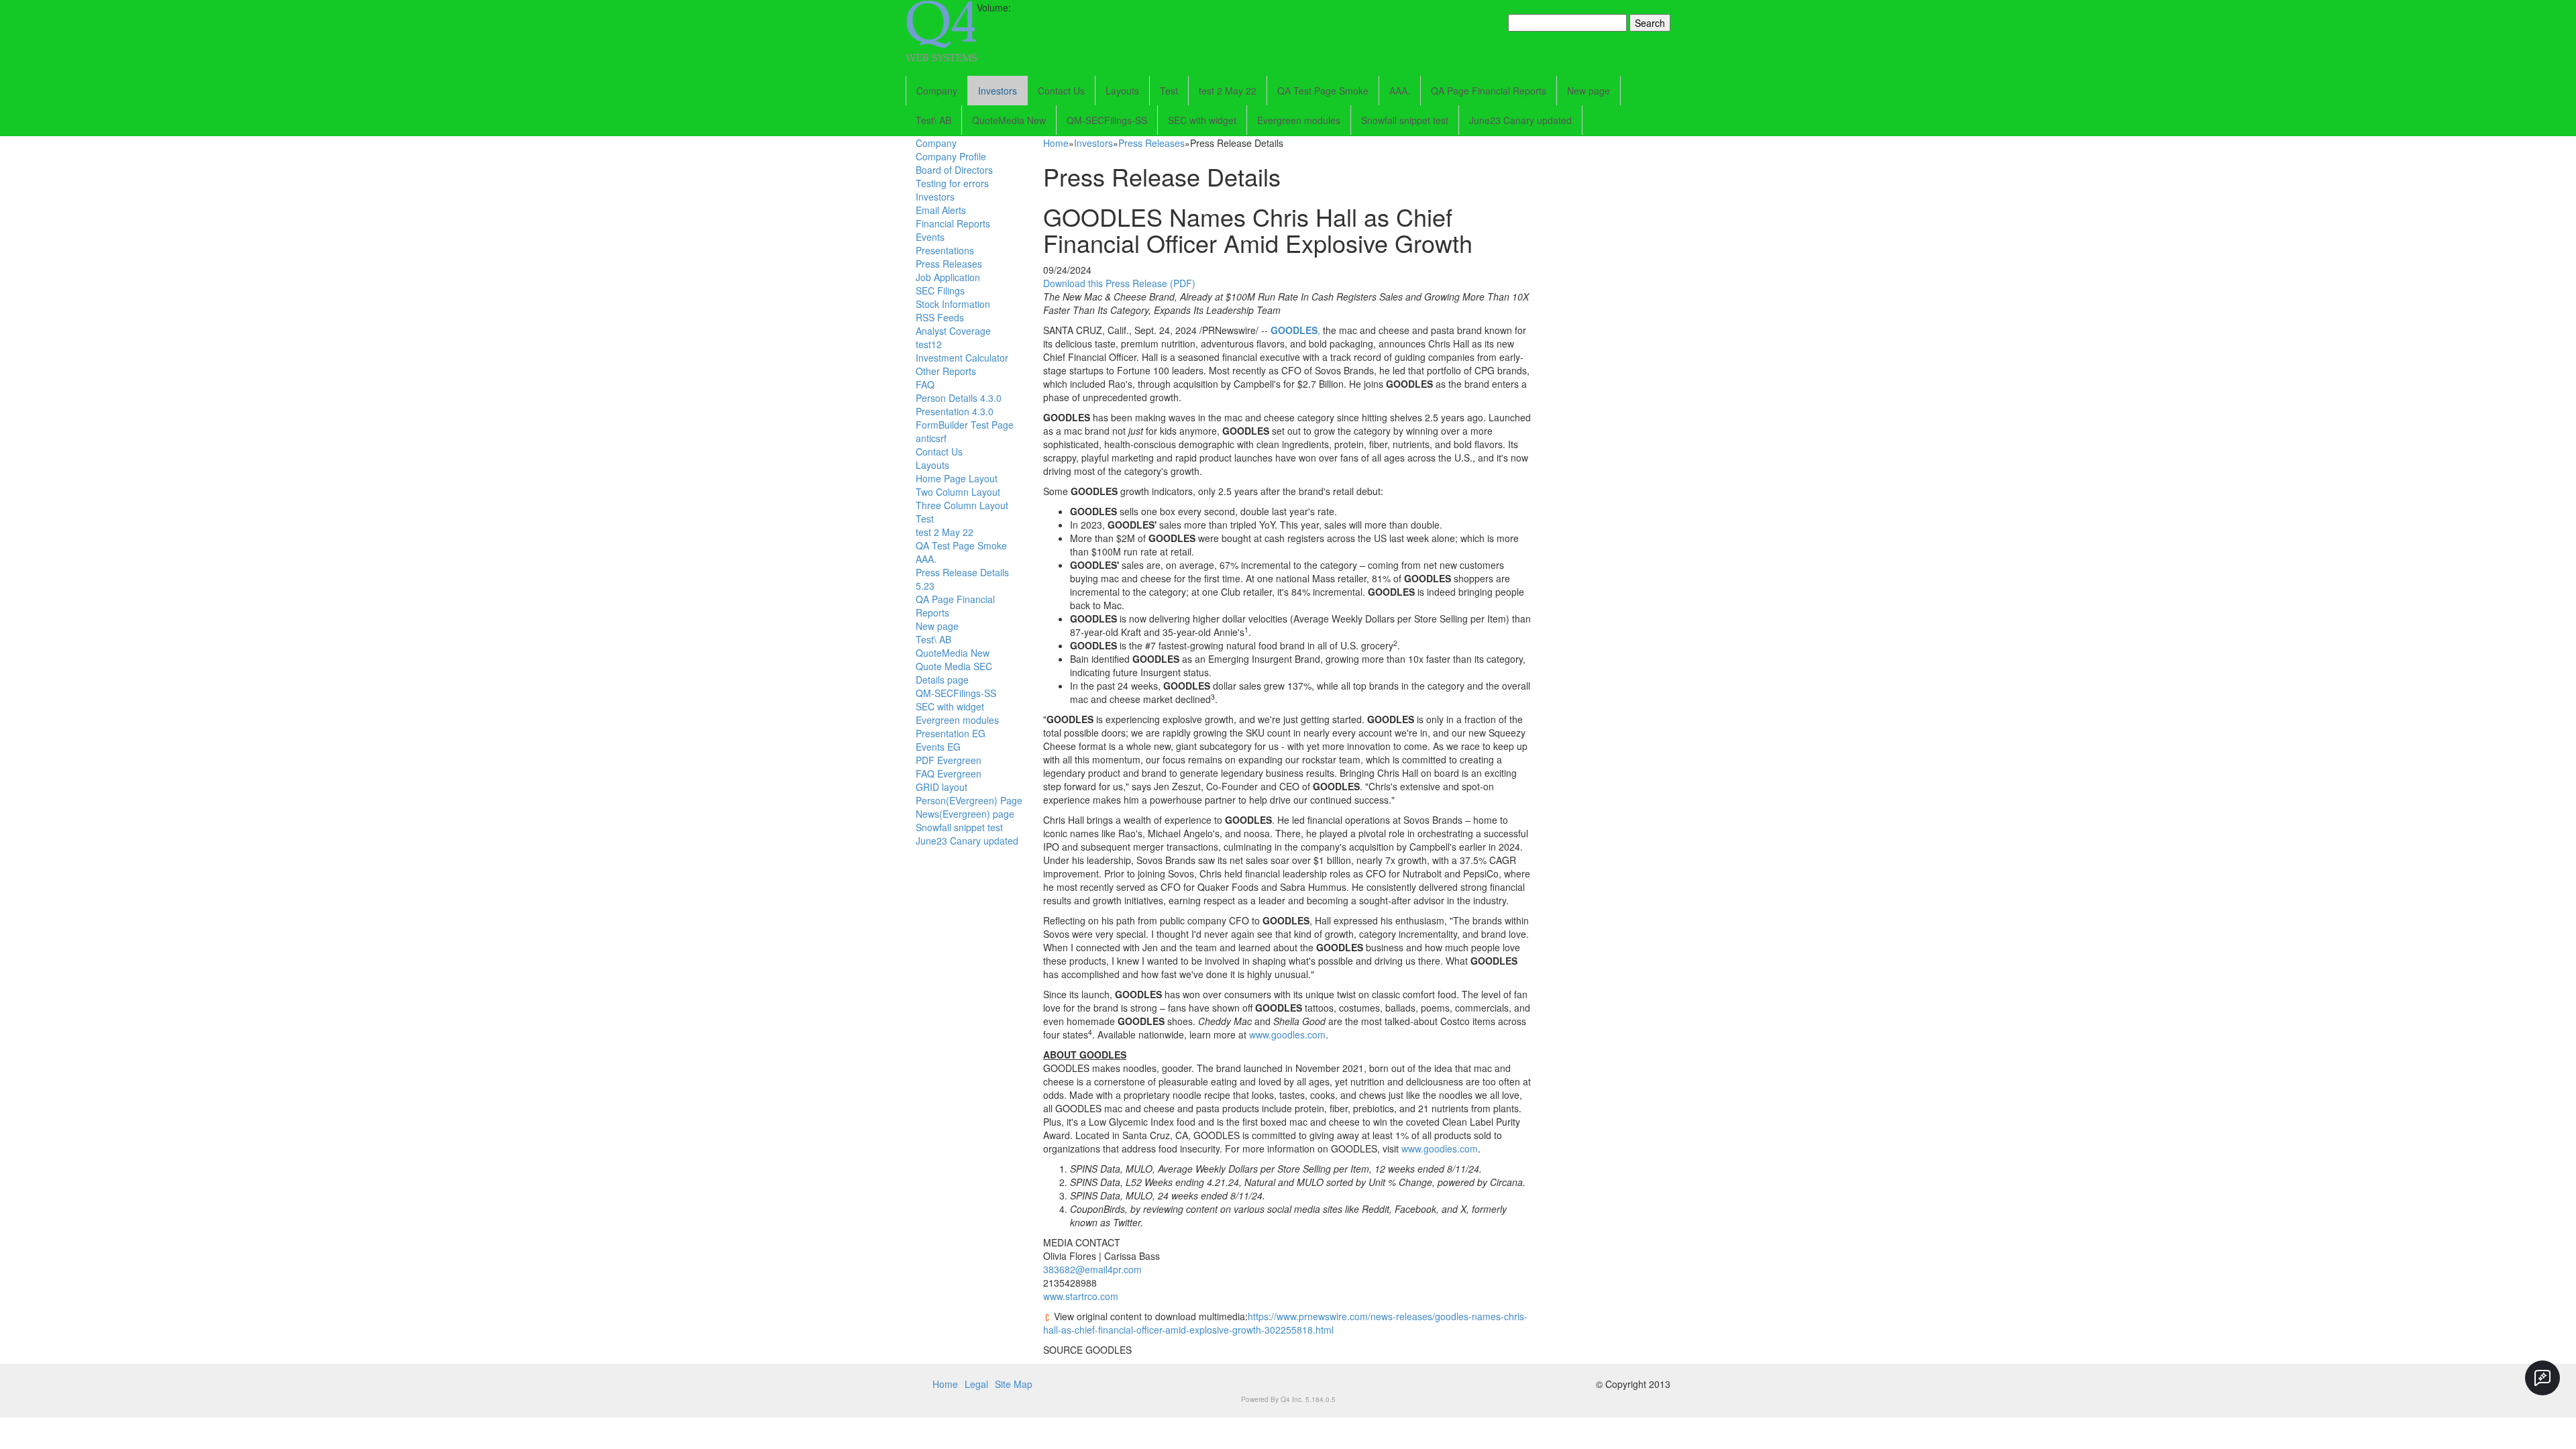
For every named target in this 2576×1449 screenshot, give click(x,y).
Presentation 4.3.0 (955, 411)
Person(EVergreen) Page (969, 800)
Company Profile (951, 156)
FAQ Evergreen (949, 773)
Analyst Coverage (953, 331)
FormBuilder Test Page (965, 425)
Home (1056, 143)
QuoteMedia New (1009, 120)
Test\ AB (933, 120)
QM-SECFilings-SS (1107, 120)
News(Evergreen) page (965, 814)
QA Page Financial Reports (1489, 91)
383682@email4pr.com (1092, 1269)
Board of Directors (954, 170)
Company (937, 91)
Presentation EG (951, 733)
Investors (998, 91)
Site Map (1014, 1384)
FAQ (925, 384)
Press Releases (949, 264)
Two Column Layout (958, 492)
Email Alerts (941, 210)
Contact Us (1061, 91)
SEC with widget (1202, 120)
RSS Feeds (940, 317)
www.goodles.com (1287, 1034)
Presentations (945, 250)
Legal (976, 1384)
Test (1169, 91)
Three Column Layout (962, 505)
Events (930, 237)
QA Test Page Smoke (1323, 91)
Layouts (1122, 91)
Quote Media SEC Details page (954, 673)
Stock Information (953, 304)
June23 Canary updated (1520, 120)
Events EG (938, 747)
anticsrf (931, 438)
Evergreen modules (1299, 120)
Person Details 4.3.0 (959, 398)
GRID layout (942, 787)
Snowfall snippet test (1405, 120)
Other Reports (946, 371)
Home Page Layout (957, 478)
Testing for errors (952, 183)
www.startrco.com (1081, 1296)
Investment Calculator (962, 358)
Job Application (948, 277)
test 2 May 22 (1228, 91)
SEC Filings (940, 290)
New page (1589, 91)
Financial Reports (953, 223)
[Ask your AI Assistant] (2542, 1378)
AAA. (1400, 91)
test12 (929, 344)
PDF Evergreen (949, 760)
